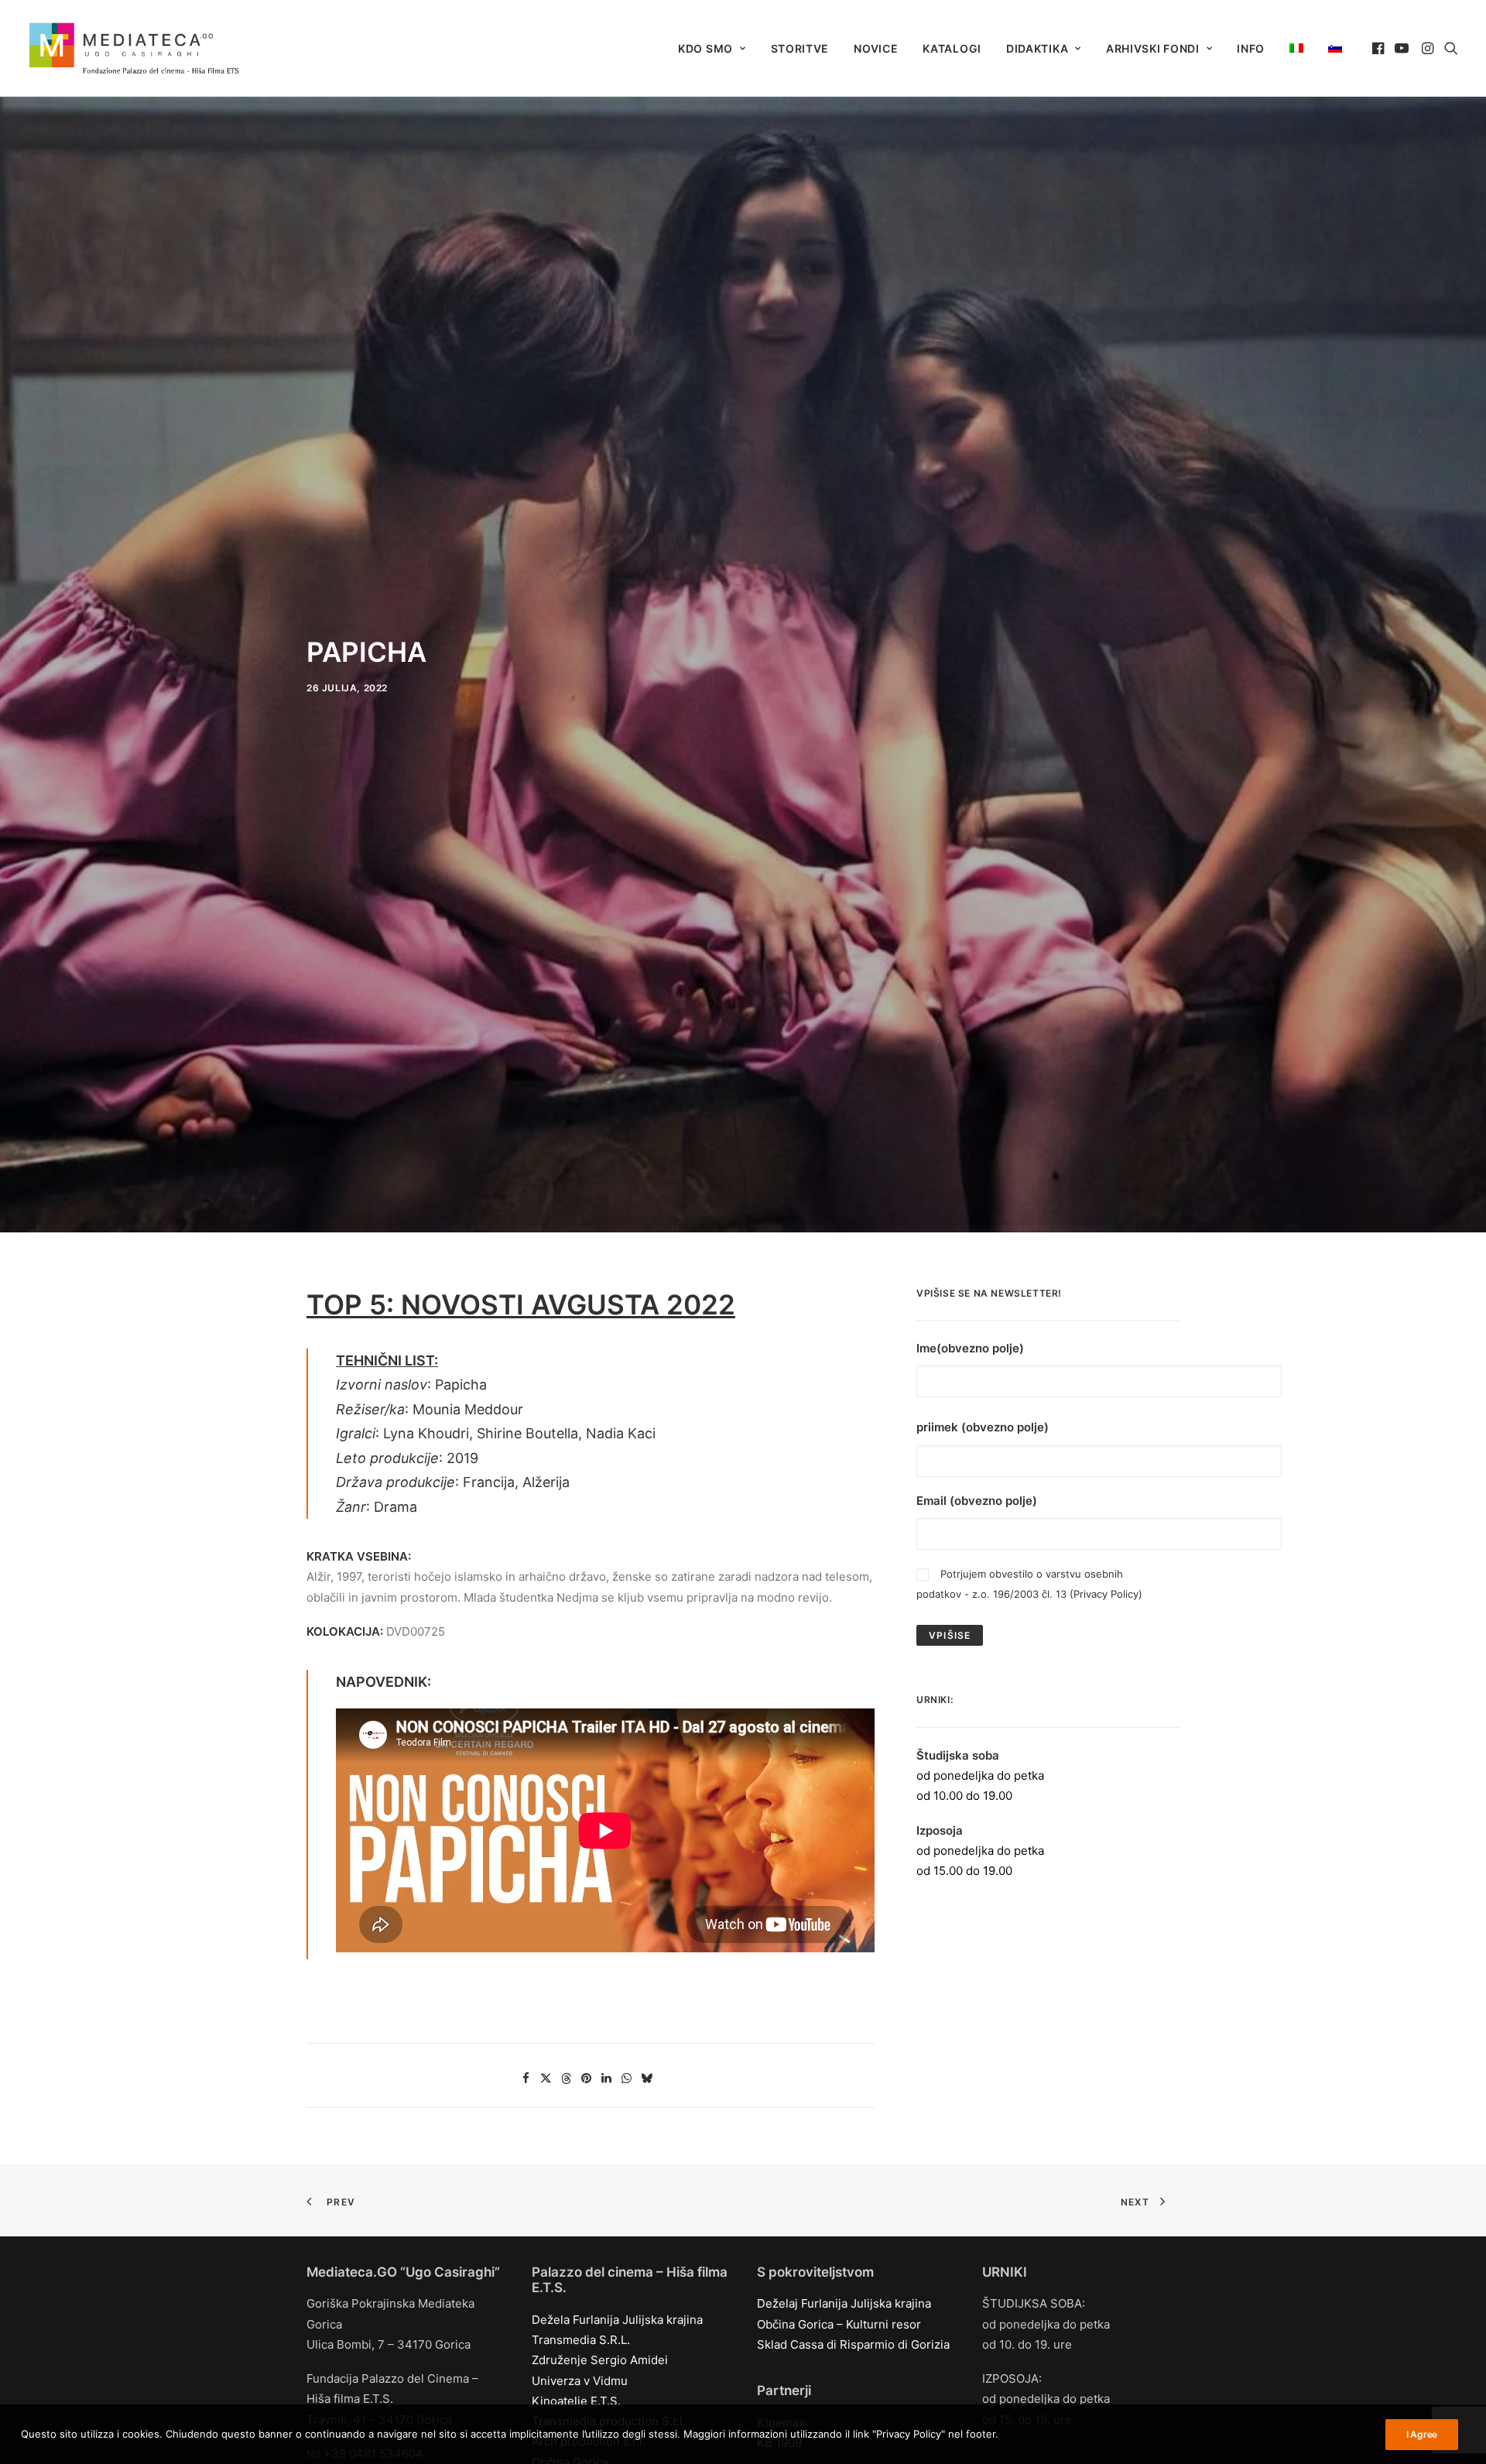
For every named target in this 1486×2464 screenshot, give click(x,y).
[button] (1380, 48)
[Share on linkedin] (607, 2078)
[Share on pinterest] (587, 2078)
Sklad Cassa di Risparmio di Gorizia (853, 2344)
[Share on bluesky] (647, 2078)
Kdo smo (705, 48)
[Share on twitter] (546, 2078)
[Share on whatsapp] (627, 2078)
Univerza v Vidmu (580, 2381)
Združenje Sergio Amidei (600, 2360)
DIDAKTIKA (1037, 48)
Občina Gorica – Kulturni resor (839, 2324)
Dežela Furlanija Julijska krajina (617, 2320)
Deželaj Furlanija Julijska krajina (844, 2303)
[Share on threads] (567, 2078)
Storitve (800, 48)
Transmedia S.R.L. (581, 2340)
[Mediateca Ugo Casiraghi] (134, 48)
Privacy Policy (1106, 1594)
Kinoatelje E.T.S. (576, 2401)
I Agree (1422, 2434)
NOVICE (876, 48)
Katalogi (952, 48)
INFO (1251, 48)
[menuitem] (712, 49)
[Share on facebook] (526, 2078)
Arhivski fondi (1153, 48)
